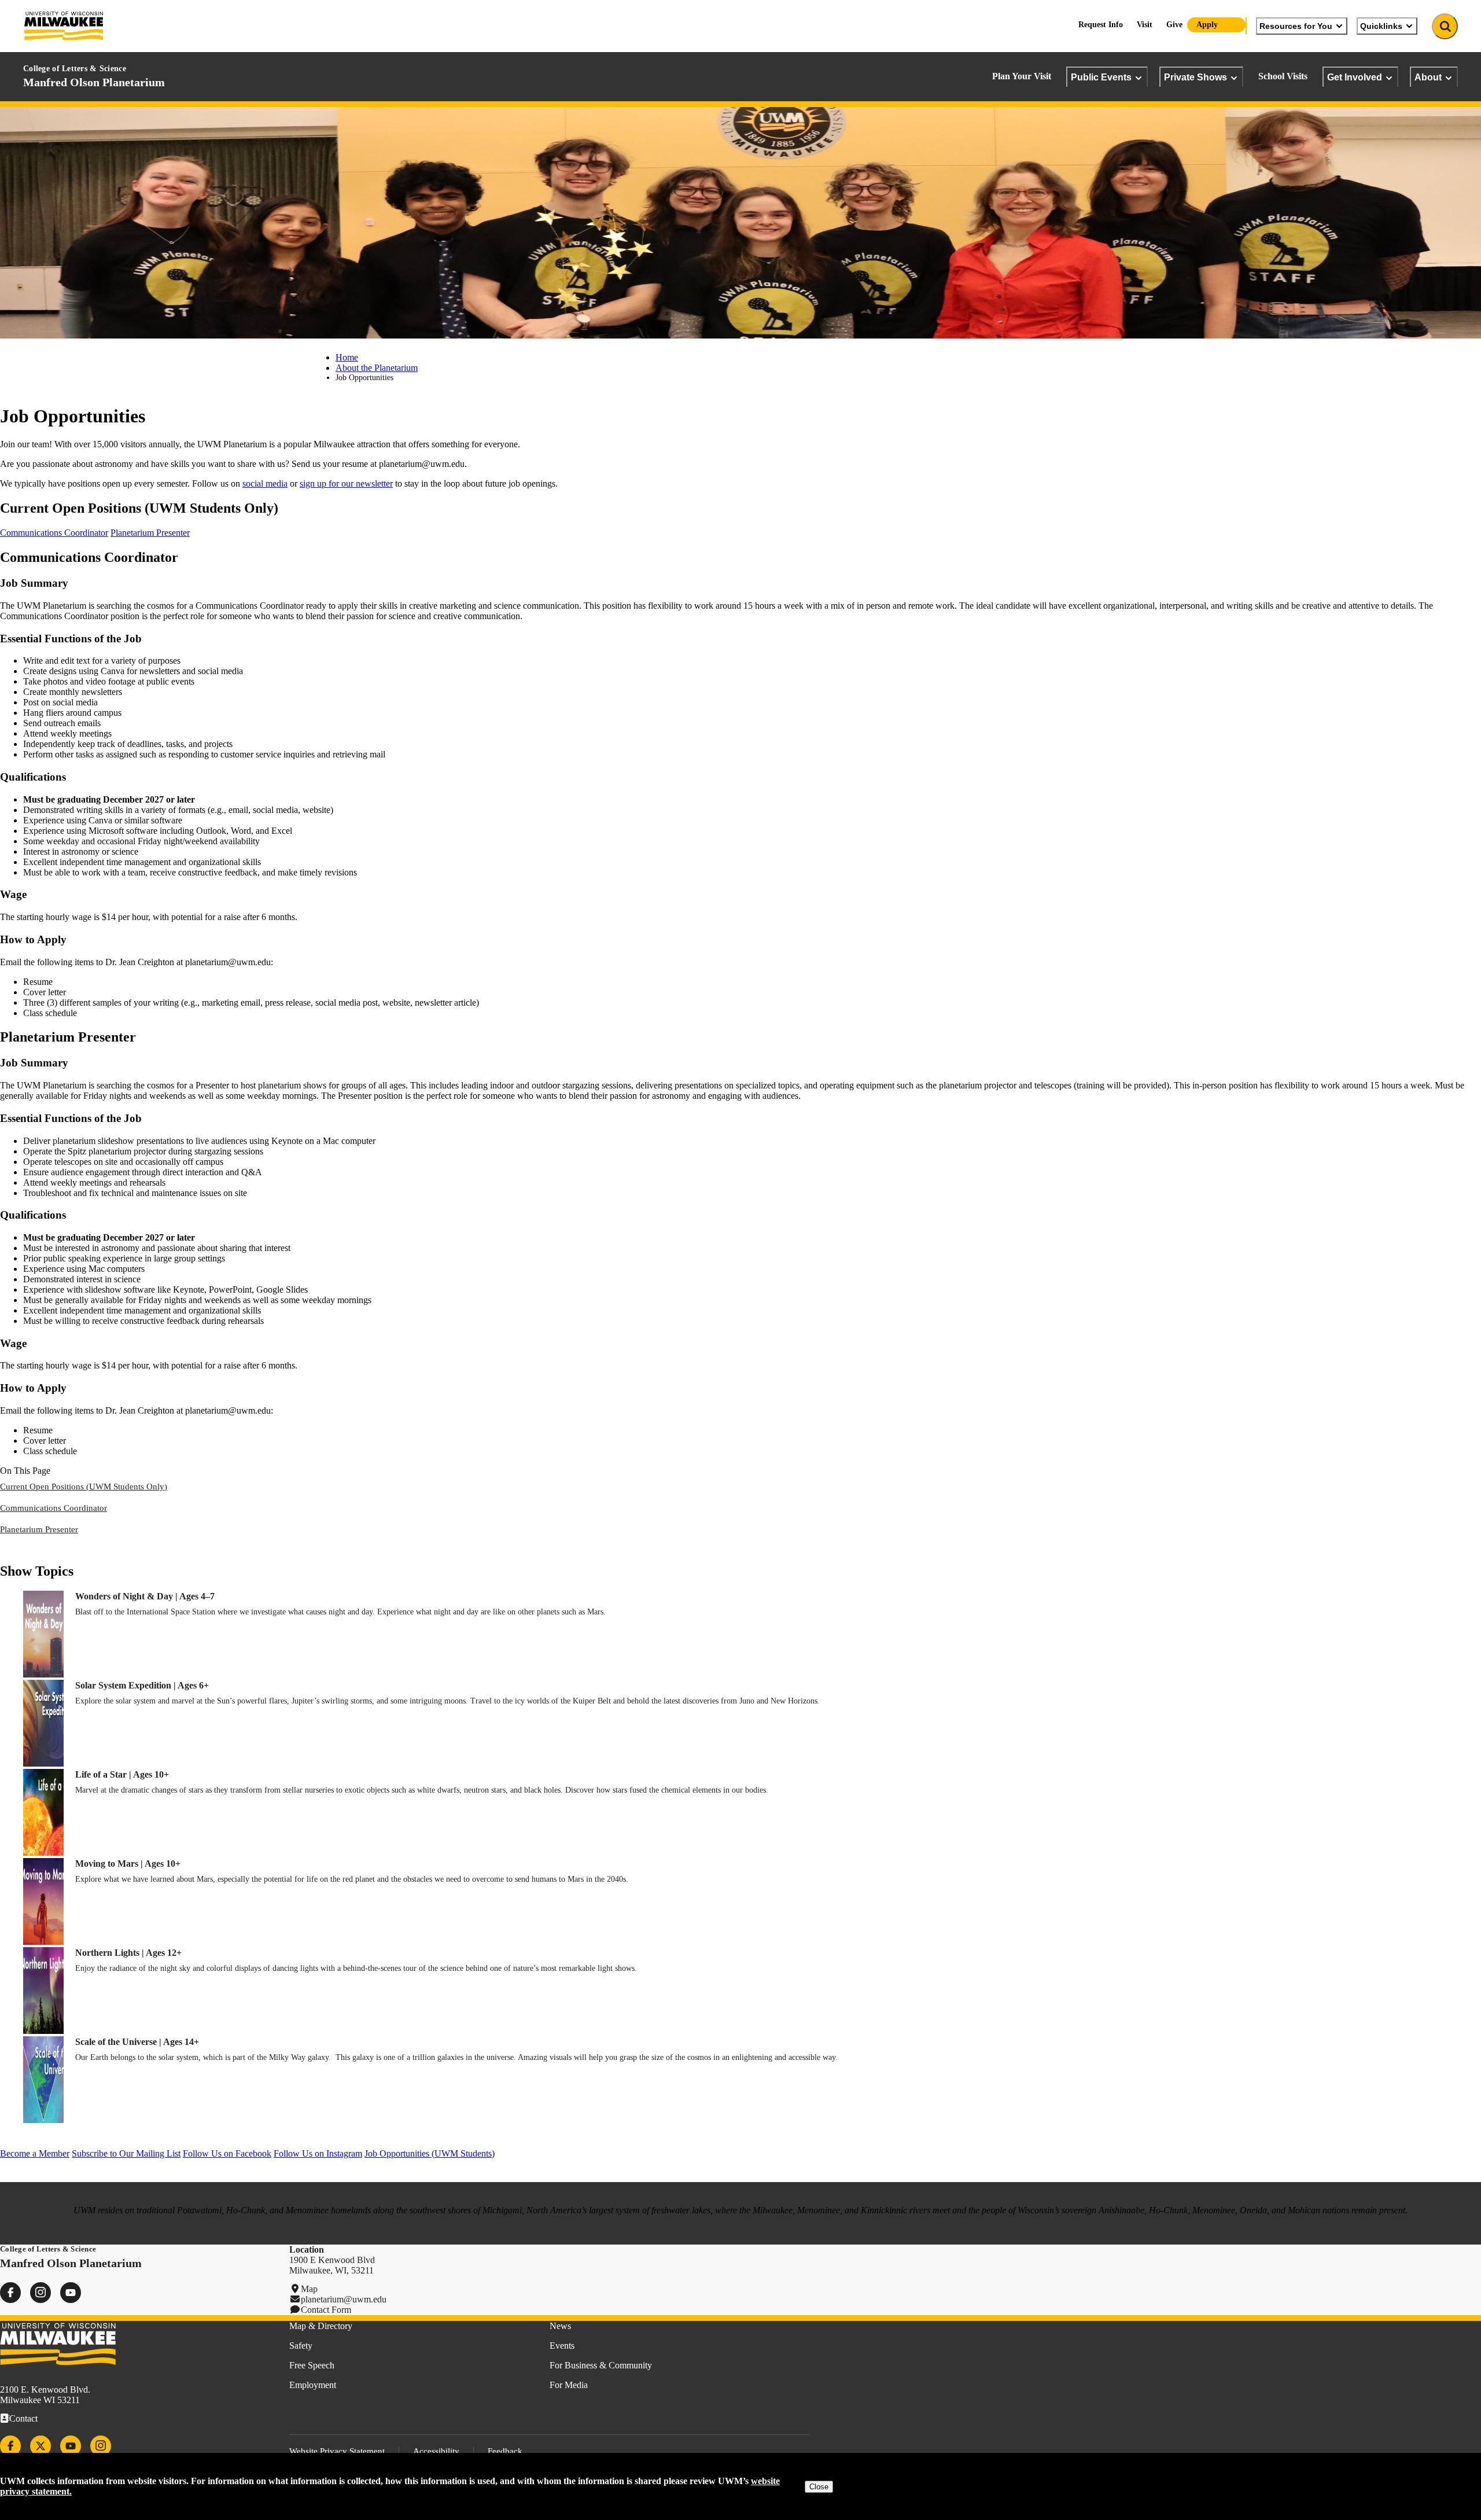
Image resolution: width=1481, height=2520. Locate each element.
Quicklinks (1381, 26)
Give (1174, 25)
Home (347, 357)
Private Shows (1196, 77)
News (560, 2326)
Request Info (1101, 25)
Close (819, 2487)
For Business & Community (601, 2365)
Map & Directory (321, 2326)
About (1428, 77)
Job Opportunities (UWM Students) (430, 2153)
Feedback (505, 2451)
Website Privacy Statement (337, 2451)
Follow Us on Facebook (227, 2153)
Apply (1207, 25)
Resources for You (1296, 26)
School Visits (1283, 76)
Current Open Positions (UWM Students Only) (84, 1487)
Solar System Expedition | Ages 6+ (142, 1685)
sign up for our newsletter (346, 483)
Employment (313, 2385)
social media (265, 483)
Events (562, 2346)
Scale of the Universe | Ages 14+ (137, 2042)
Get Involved (1355, 77)
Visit (1145, 25)
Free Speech (312, 2365)
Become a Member (35, 2153)
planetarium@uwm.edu (344, 2299)
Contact (23, 2418)
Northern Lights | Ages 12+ (128, 1953)
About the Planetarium (377, 368)
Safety (301, 2346)
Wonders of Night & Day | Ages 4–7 (145, 1596)
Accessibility (436, 2451)
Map (309, 2289)
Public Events (1101, 77)
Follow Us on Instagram (318, 2153)
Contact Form (326, 2310)
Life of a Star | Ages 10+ (122, 1774)
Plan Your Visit (1022, 76)
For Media (569, 2385)
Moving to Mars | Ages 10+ (128, 1864)
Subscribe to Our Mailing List (126, 2153)
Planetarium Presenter (150, 533)
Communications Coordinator (54, 533)
